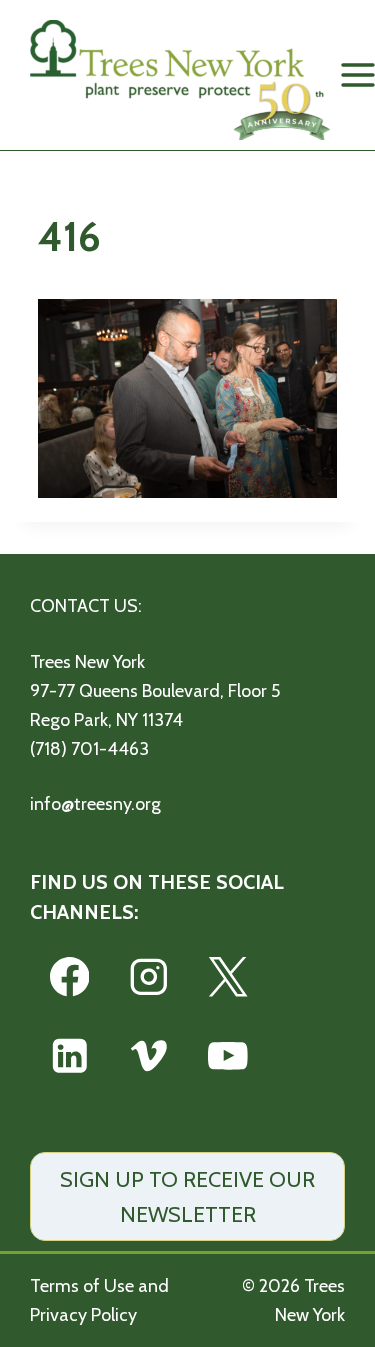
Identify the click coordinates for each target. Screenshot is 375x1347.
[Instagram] (148, 976)
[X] (227, 976)
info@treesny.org (95, 804)
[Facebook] (69, 976)
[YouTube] (227, 1055)
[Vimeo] (148, 1055)
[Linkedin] (69, 1055)
